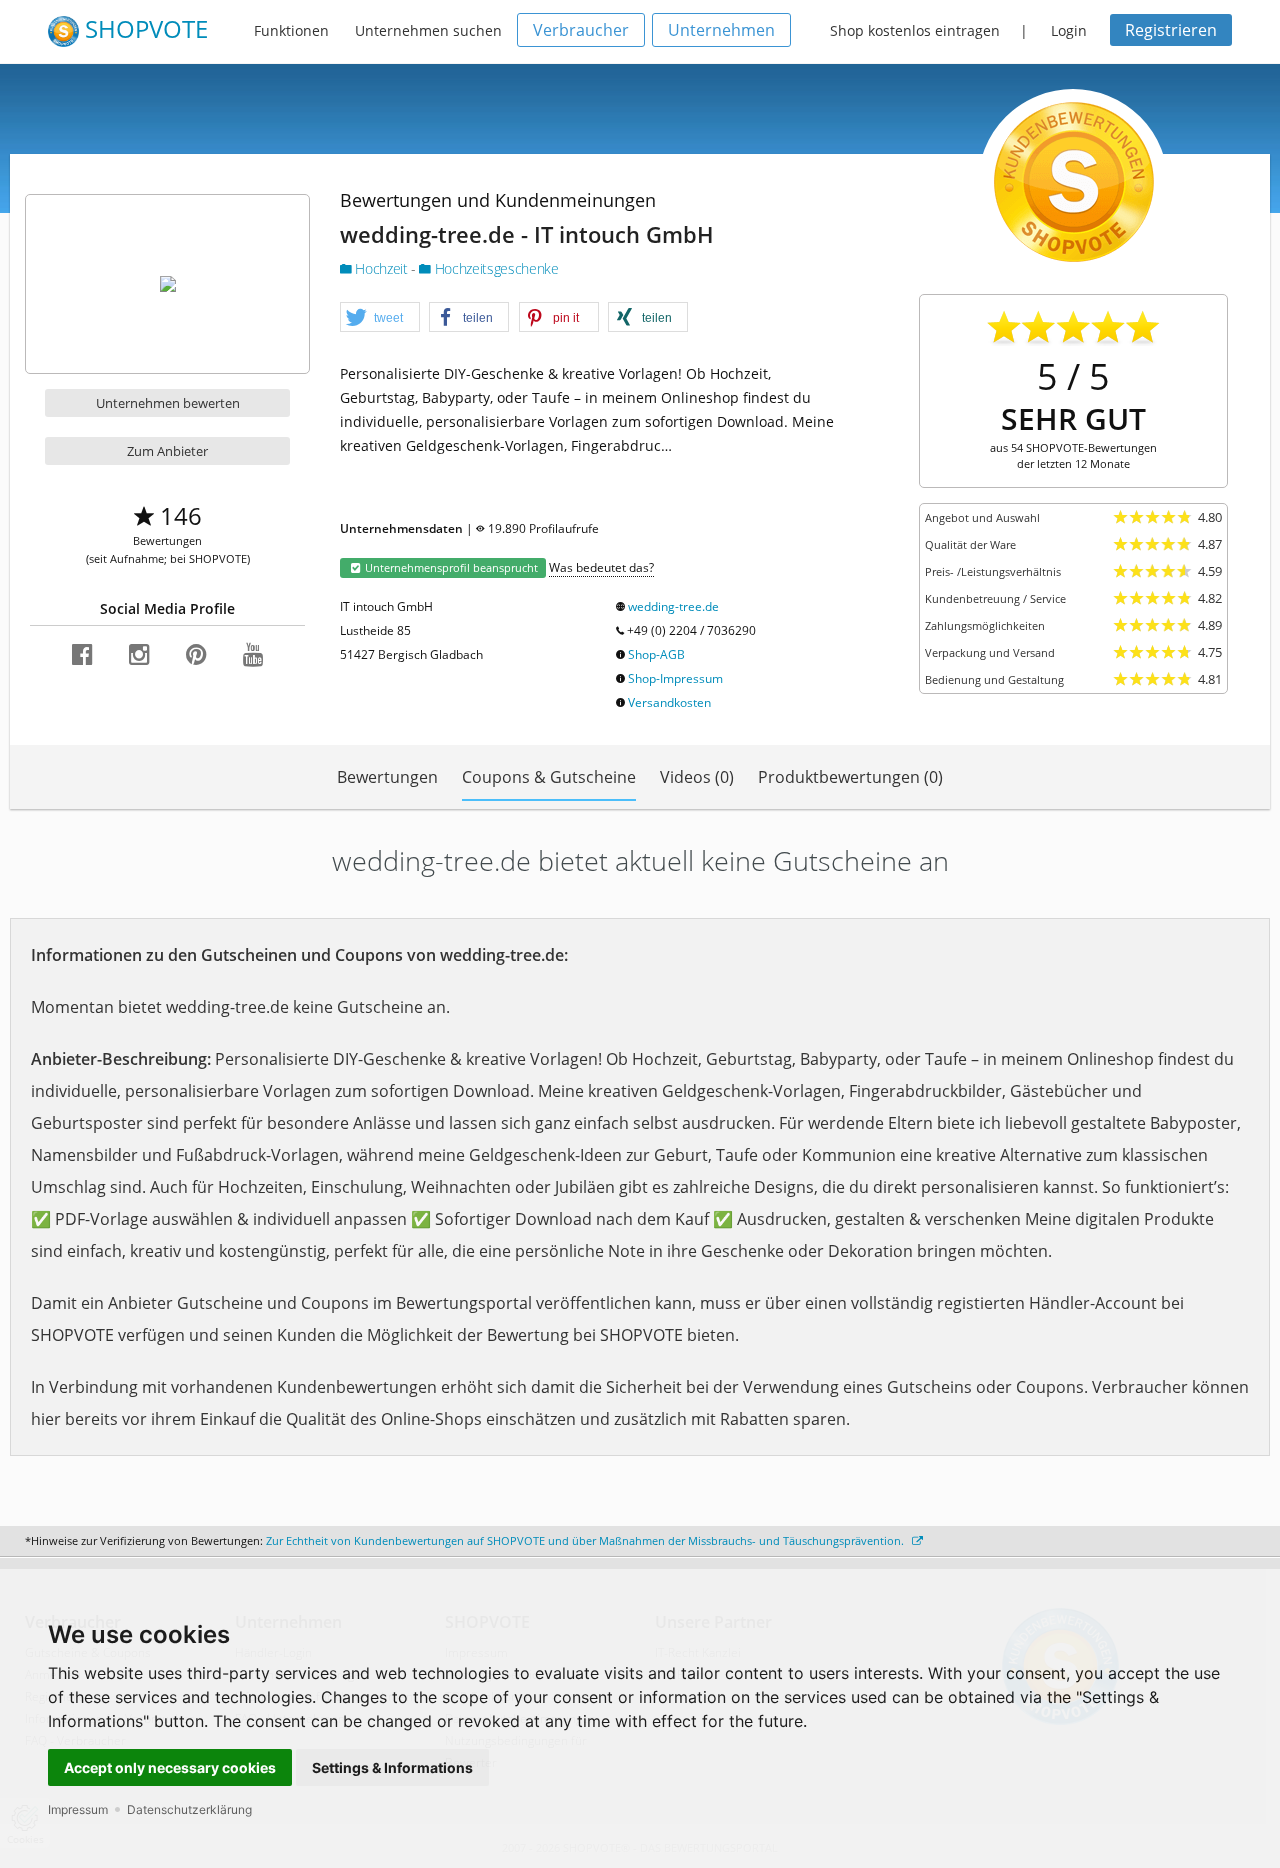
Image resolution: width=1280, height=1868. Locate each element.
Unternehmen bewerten (168, 403)
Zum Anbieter (167, 451)
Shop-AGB (656, 654)
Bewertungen (387, 777)
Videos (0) (697, 777)
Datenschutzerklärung (189, 1809)
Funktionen (291, 30)
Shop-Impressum (675, 678)
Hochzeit (381, 268)
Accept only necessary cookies (170, 1767)
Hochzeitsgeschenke (494, 268)
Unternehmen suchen (428, 30)
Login (1069, 30)
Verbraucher (581, 30)
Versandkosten (669, 702)
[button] (380, 318)
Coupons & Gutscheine (549, 777)
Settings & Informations (392, 1767)
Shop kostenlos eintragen (915, 30)
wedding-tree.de (673, 606)
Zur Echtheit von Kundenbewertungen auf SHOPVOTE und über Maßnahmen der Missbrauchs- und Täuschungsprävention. (586, 1540)
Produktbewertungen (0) (850, 777)
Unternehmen (721, 30)
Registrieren (1171, 30)
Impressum (78, 1809)
